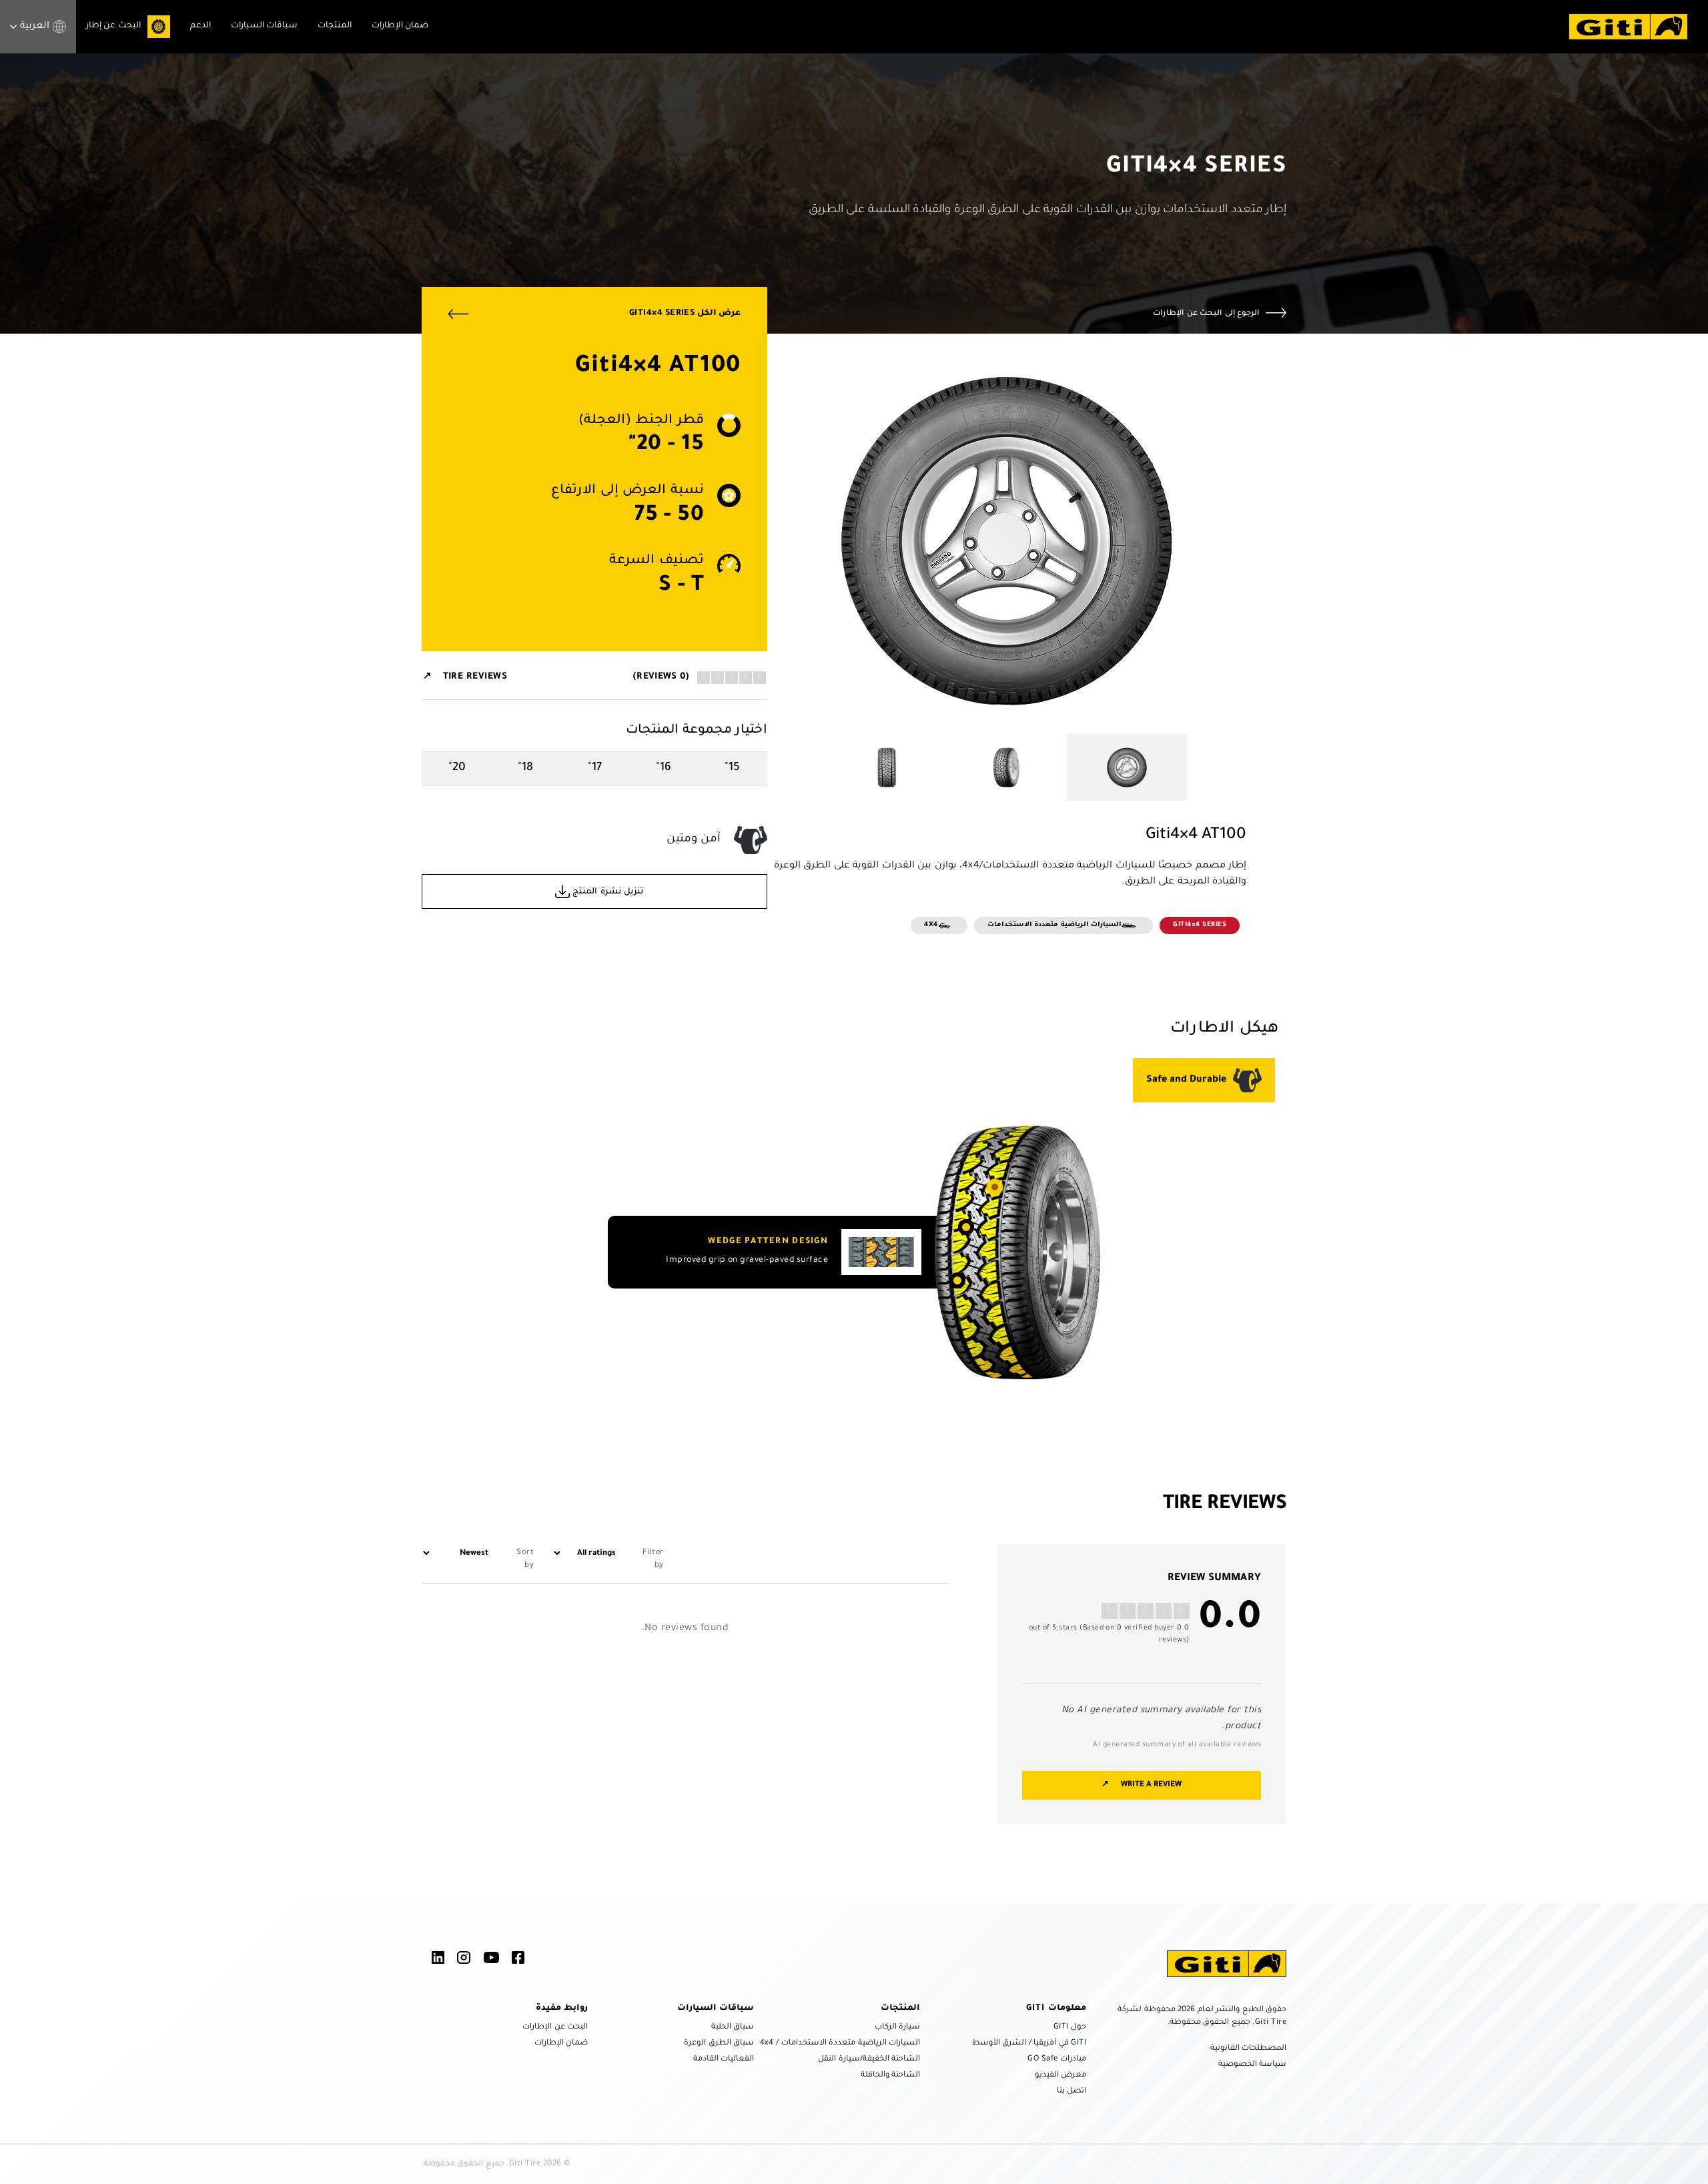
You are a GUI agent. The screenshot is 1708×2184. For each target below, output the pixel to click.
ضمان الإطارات (400, 26)
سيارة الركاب (897, 2028)
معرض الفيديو (1060, 2076)
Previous (1256, 544)
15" (732, 768)
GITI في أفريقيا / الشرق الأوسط (1029, 2044)
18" (525, 768)
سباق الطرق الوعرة (719, 2044)
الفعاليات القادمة (724, 2060)
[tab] (1204, 1080)
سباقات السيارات (264, 26)
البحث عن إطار (113, 26)
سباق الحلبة (733, 2028)
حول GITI (1070, 2028)
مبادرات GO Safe (1057, 2060)
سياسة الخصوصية (1252, 2065)
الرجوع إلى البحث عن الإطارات (1206, 314)
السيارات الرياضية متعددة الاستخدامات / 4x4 (840, 2044)
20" (457, 768)
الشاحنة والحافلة (890, 2076)
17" (595, 768)
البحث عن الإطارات (555, 2028)
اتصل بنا (1072, 2092)
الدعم (200, 26)
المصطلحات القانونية (1248, 2049)
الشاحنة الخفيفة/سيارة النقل (869, 2060)
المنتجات (335, 26)
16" (664, 768)
